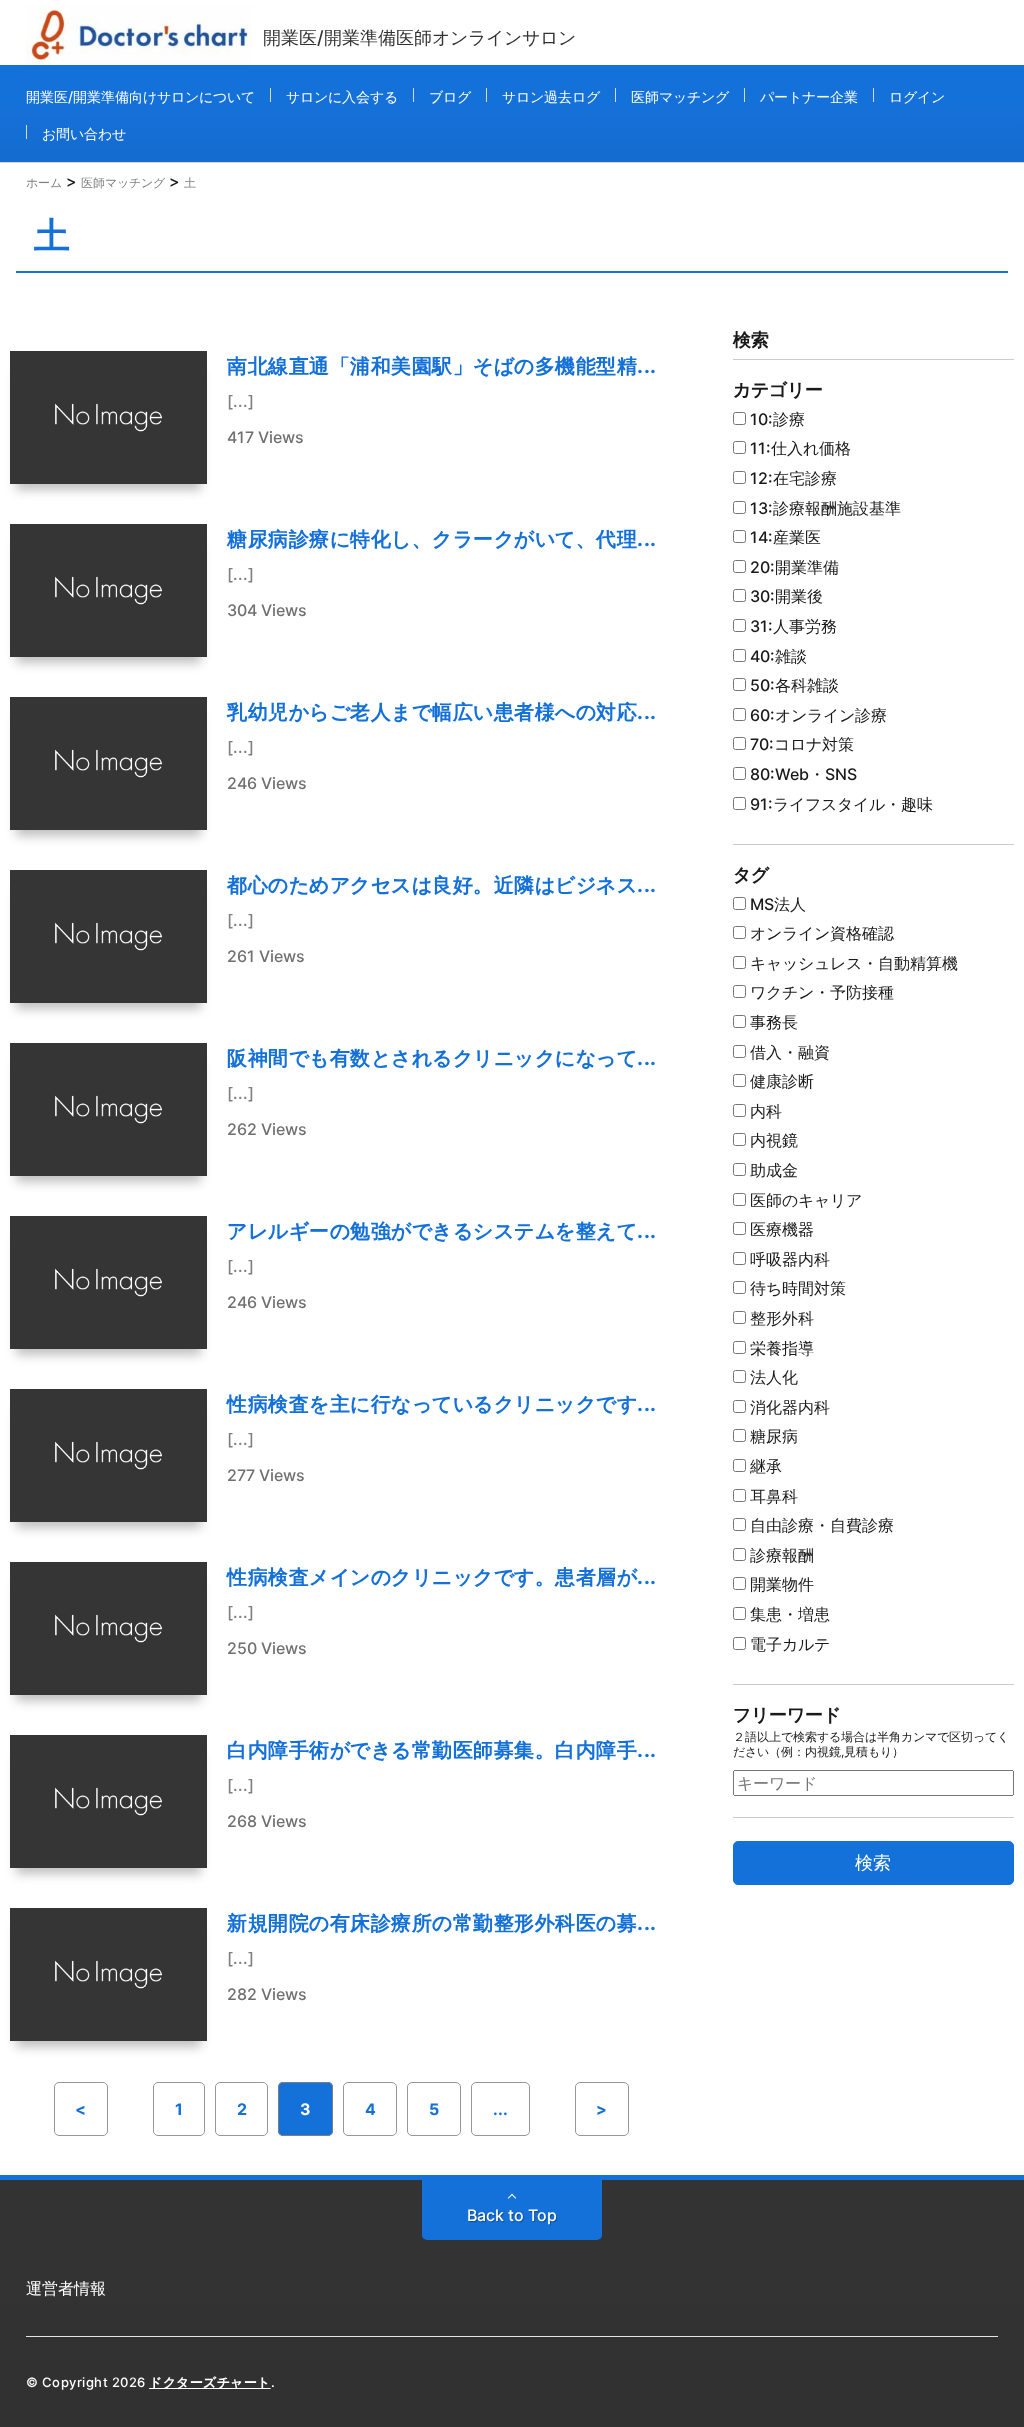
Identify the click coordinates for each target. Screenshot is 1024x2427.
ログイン (917, 96)
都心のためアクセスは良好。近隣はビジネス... (442, 885)
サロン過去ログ (551, 96)
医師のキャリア (804, 1200)
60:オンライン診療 (816, 715)
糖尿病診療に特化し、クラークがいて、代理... (442, 539)
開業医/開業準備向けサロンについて (140, 96)
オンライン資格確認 (820, 933)
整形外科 (780, 1318)
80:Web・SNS (801, 774)
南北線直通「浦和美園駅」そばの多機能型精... (442, 366)
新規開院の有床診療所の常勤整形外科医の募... (442, 1923)
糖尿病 (772, 1436)
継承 (764, 1466)
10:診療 (775, 419)
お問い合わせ (84, 133)
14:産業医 (783, 537)
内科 (764, 1111)
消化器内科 (788, 1407)
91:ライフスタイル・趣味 (839, 804)
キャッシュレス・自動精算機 (852, 963)
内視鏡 (772, 1140)
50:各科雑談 (792, 685)
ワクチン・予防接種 (820, 992)
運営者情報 (66, 2288)
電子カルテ (788, 1644)
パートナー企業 (809, 96)
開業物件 (780, 1584)
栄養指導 (780, 1348)
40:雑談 (776, 656)
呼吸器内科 (788, 1259)
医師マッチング (680, 96)
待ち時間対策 (796, 1288)
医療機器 (780, 1229)
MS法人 (776, 904)
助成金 (772, 1170)
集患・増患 (788, 1614)
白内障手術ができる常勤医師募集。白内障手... (442, 1750)
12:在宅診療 (791, 478)
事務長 (772, 1022)
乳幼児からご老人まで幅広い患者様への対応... (442, 712)
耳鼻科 (772, 1496)
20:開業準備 (792, 567)
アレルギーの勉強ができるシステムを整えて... (442, 1231)
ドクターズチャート (210, 2382)
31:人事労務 (791, 626)
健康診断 (780, 1081)
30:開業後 (784, 596)
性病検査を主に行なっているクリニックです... (442, 1404)
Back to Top (512, 2215)
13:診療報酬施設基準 (823, 508)
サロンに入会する (342, 96)
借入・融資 (788, 1052)
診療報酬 (780, 1555)
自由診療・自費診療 (820, 1525)
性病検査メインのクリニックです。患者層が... (442, 1577)
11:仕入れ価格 (798, 448)
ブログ (450, 96)
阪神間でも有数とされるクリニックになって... (442, 1058)
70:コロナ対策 (800, 744)
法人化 (772, 1377)
